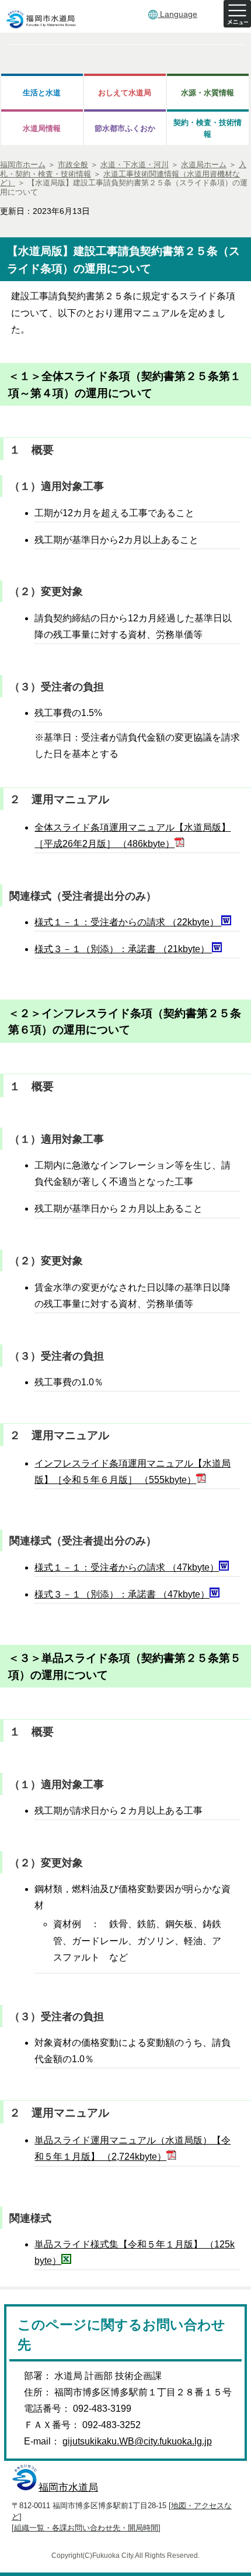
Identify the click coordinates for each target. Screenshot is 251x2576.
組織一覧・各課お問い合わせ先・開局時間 (86, 2528)
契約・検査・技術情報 (208, 128)
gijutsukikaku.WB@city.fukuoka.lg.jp (137, 2441)
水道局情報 (42, 128)
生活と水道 (42, 93)
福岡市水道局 (68, 2487)
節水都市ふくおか (125, 128)
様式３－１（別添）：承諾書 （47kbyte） (122, 1594)
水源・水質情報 (208, 93)
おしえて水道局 (125, 93)
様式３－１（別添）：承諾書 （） (123, 949)
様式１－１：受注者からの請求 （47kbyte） (127, 1567)
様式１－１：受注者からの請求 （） (128, 922)
